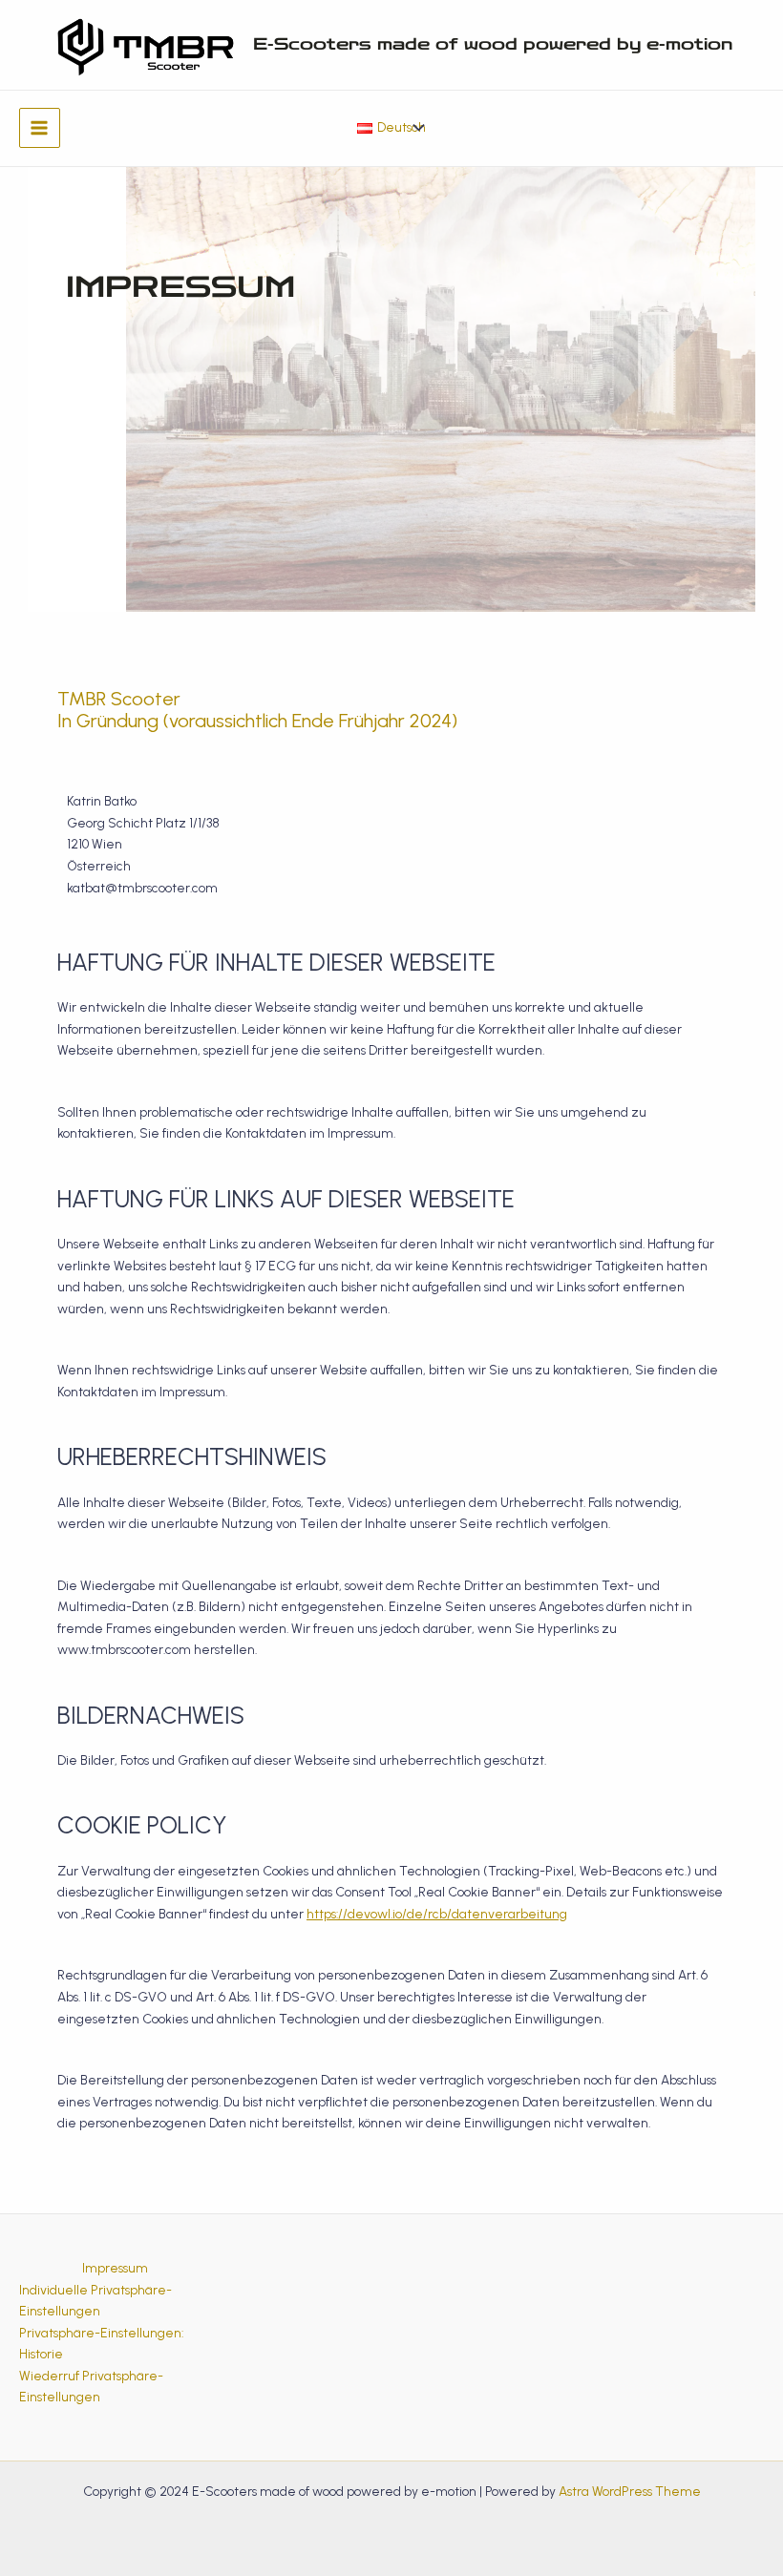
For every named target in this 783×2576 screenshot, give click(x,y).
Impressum (115, 2268)
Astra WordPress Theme (630, 2491)
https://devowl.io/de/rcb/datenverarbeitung (437, 1914)
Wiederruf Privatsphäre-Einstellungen (91, 2387)
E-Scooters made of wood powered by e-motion (493, 44)
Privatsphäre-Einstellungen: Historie (101, 2344)
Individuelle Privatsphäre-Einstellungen (95, 2301)
